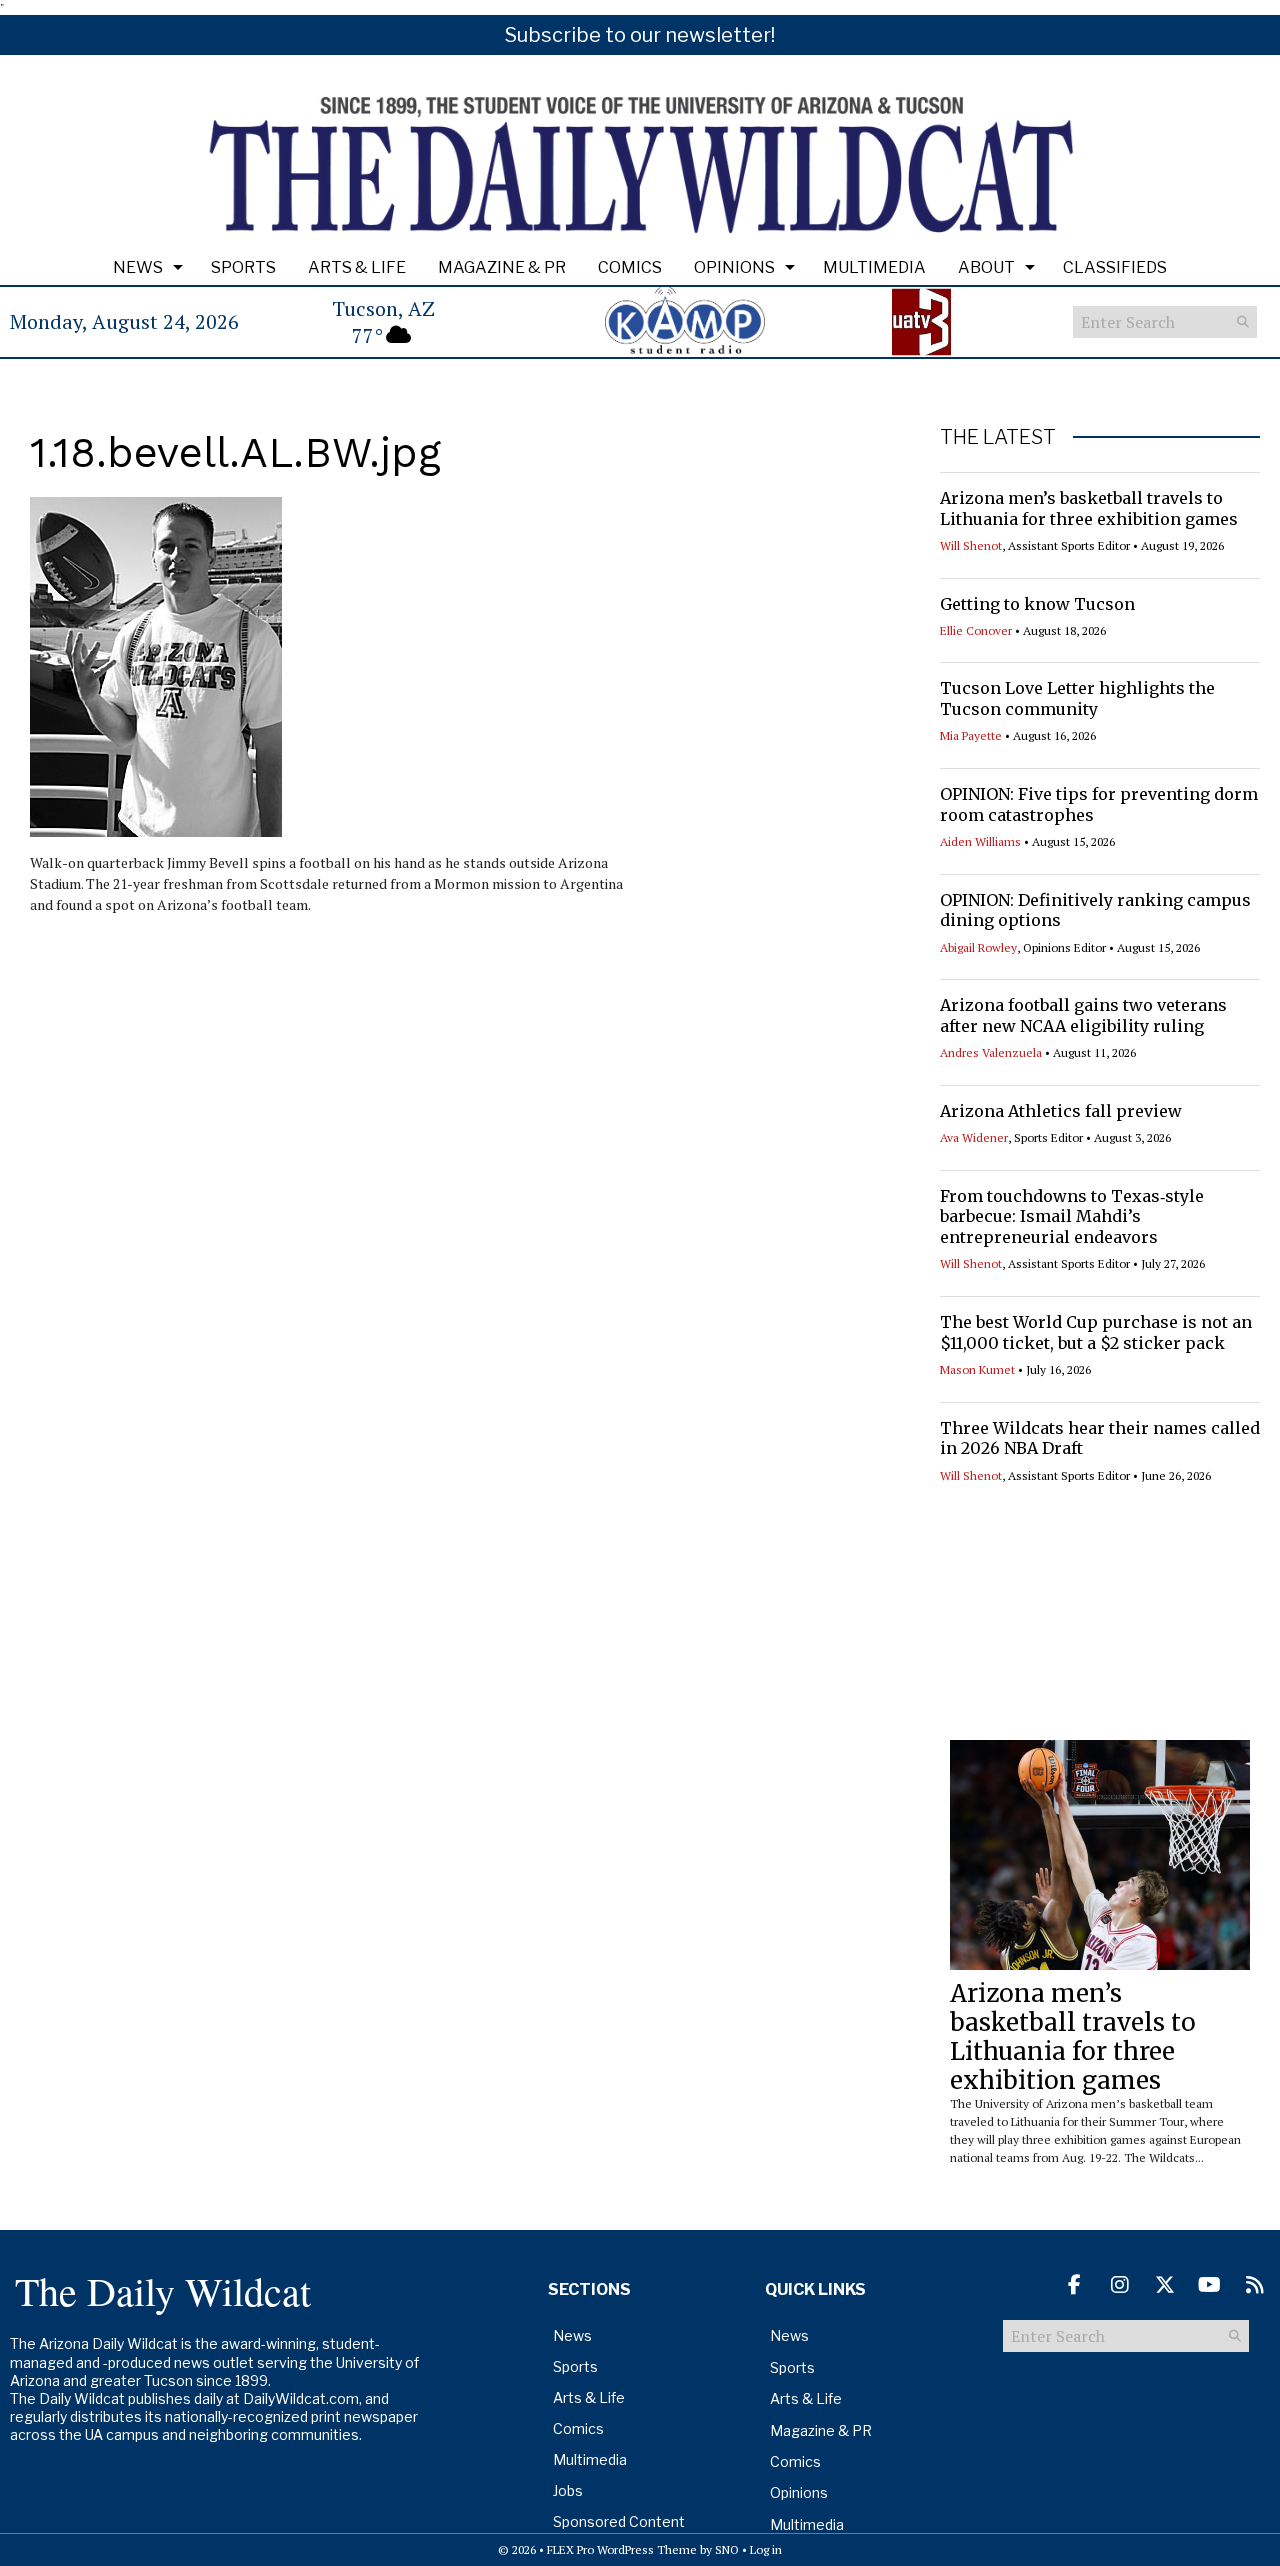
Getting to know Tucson (1037, 604)
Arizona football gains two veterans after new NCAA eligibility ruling (1083, 1015)
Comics (630, 267)
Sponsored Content (619, 2521)
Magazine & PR (502, 267)
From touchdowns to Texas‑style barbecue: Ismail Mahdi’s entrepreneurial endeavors (1072, 1217)
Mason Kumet (977, 1369)
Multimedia (874, 267)
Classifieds (1115, 267)
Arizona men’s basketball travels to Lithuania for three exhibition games (1089, 508)
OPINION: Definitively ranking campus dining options (1095, 910)
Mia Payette (971, 735)
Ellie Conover (976, 630)
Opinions (734, 267)
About (986, 267)
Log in (766, 2549)
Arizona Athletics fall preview (1061, 1111)
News (138, 267)
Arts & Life (357, 267)
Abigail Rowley (978, 947)
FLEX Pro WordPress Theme (622, 2549)
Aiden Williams (980, 841)
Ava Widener (974, 1137)
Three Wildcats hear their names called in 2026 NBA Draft (1100, 1438)
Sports (243, 267)
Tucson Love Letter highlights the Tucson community (1077, 698)
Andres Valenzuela (991, 1052)
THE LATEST (998, 437)
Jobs (568, 2490)
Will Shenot (971, 545)
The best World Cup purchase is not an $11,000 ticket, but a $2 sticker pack (1096, 1332)
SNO (727, 2549)
